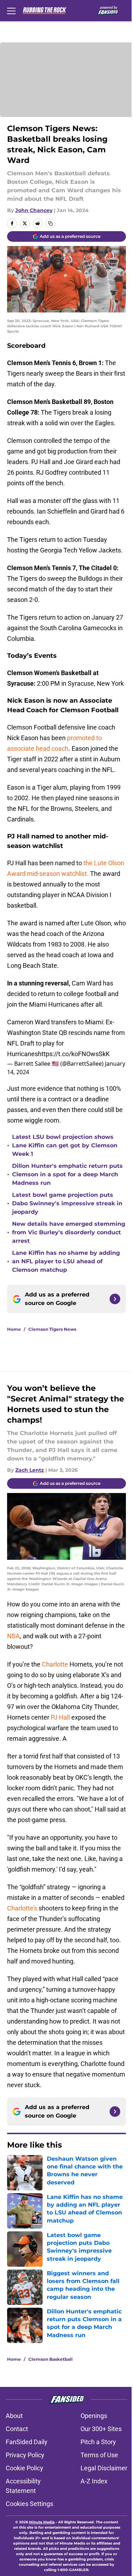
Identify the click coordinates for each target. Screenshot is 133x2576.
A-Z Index (94, 2481)
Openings (94, 2416)
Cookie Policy (24, 2468)
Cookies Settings (29, 2504)
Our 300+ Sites (101, 2429)
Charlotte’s (22, 1908)
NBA (13, 1636)
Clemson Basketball (51, 2359)
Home (14, 1329)
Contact (17, 2429)
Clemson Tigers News (52, 1329)
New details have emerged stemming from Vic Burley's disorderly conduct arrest (69, 1232)
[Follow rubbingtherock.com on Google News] (115, 1299)
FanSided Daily (27, 2442)
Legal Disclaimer (104, 2468)
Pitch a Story (98, 2442)
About (14, 2416)
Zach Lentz (30, 1470)
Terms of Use (99, 2455)
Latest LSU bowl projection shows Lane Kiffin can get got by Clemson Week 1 (65, 1145)
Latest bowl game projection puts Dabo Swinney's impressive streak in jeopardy (67, 1203)
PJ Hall (60, 1717)
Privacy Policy (25, 2455)
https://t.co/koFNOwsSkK (74, 1054)
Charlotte (55, 1664)
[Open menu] (11, 11)
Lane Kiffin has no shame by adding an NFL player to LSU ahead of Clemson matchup (66, 1261)
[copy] (50, 223)
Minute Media (42, 2522)
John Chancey (34, 210)
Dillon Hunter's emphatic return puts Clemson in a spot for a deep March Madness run (67, 1174)
